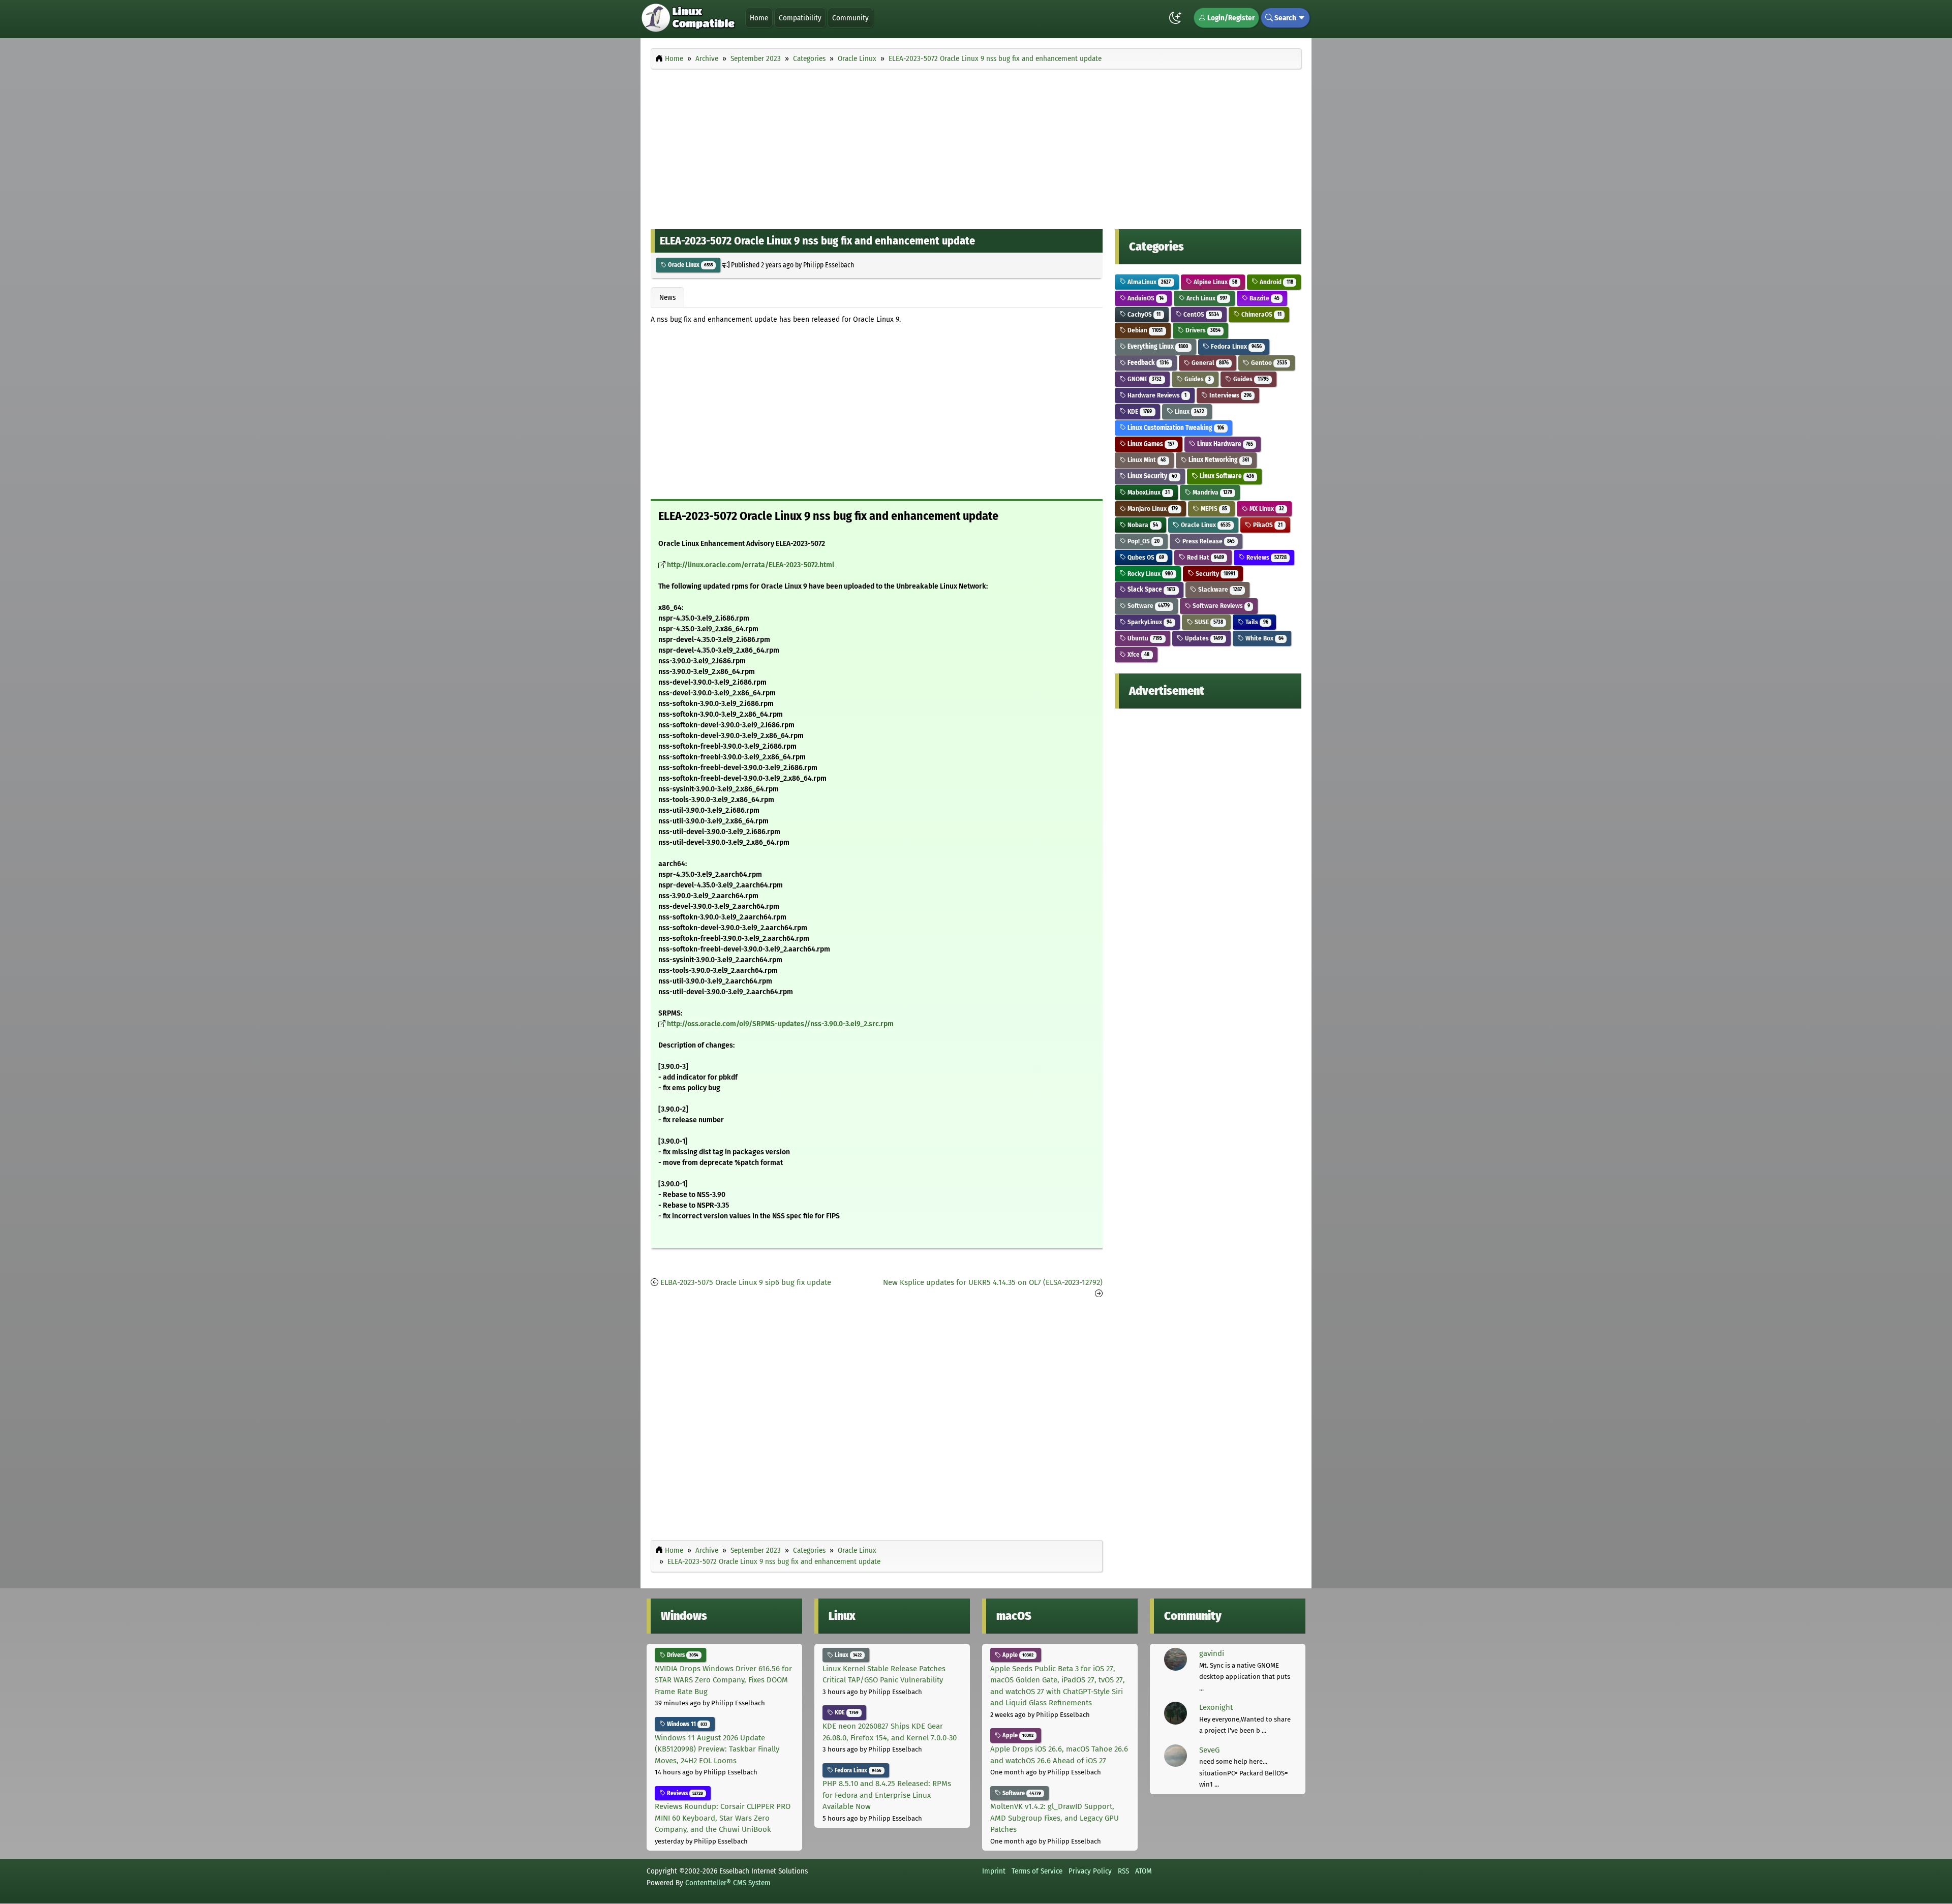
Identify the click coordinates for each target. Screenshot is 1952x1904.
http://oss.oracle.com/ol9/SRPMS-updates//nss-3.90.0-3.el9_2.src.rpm (780, 1024)
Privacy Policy (1090, 1871)
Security (1215, 574)
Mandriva (1212, 492)
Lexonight (1216, 1707)
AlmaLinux (1148, 282)
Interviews (1230, 395)
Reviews (1265, 557)
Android (1275, 282)
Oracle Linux (690, 265)
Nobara (1142, 525)
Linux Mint (1146, 460)
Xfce (1138, 654)
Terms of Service (1037, 1871)
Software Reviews (1221, 606)
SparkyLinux (1149, 622)
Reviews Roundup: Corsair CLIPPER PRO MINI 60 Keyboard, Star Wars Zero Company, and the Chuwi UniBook (723, 1818)
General (1209, 363)
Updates (1203, 638)
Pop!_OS (1143, 541)
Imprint (994, 1871)
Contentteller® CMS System (728, 1883)
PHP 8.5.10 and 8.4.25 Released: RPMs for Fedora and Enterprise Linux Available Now (887, 1795)
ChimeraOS (1260, 314)
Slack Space (1151, 589)
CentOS (1200, 314)
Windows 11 (686, 1724)
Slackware (1219, 589)
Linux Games (1150, 444)
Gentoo (1268, 363)
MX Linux (1266, 509)
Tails (1256, 622)
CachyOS (1143, 314)
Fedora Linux (1236, 346)
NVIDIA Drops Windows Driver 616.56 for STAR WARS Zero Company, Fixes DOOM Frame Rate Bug (723, 1680)
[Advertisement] (976, 146)
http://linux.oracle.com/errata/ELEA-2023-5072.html (751, 565)
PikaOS (1267, 525)
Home (759, 18)
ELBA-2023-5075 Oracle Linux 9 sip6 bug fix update (746, 1282)
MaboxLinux (1148, 492)
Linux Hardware (1224, 444)
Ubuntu (1144, 638)
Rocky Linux (1149, 574)
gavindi (1212, 1653)
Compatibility (800, 18)
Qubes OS (1145, 557)
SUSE (1208, 622)
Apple (1017, 1655)
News (667, 297)
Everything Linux (1157, 346)
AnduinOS (1145, 298)
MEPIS (1213, 509)
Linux (1189, 411)
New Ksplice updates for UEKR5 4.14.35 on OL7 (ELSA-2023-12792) (993, 1282)
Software (1148, 606)
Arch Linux (1206, 298)
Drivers (1202, 330)
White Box (1263, 638)
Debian (1144, 330)
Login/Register (1230, 18)
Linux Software (1226, 476)
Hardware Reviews (1156, 395)
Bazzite (1263, 298)
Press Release (1208, 541)
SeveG (1209, 1750)
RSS (1123, 1871)
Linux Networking (1218, 460)
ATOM (1143, 1871)
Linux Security (1151, 476)
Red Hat (1205, 557)
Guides (1197, 379)
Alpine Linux (1215, 282)
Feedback (1147, 363)
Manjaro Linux (1152, 509)
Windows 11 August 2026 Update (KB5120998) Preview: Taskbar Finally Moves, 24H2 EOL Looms (717, 1749)
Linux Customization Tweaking (1175, 428)
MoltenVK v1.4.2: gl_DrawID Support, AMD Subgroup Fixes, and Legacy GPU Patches (1055, 1818)
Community (850, 18)
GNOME (1144, 379)
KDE (1139, 411)
